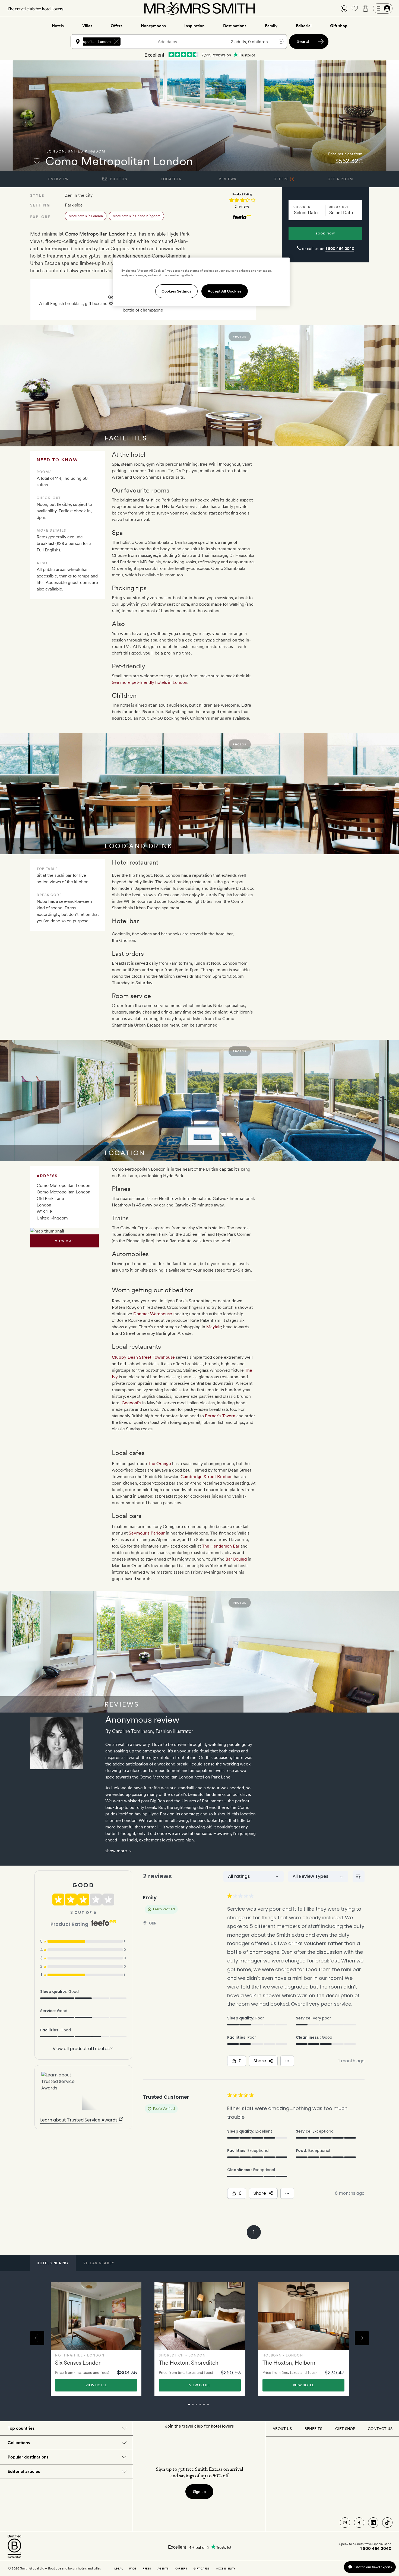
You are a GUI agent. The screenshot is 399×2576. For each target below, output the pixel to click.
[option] (96, 2339)
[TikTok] (387, 2523)
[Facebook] (359, 2523)
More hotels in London (86, 216)
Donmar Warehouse (153, 1314)
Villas (87, 26)
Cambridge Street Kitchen (207, 1477)
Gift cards (202, 2568)
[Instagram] (345, 2523)
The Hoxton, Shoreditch (189, 2363)
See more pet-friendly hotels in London (150, 682)
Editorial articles (24, 2471)
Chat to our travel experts (373, 2567)
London (56, 151)
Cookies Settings (176, 291)
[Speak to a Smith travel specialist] (344, 8)
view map (64, 1241)
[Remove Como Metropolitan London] (116, 42)
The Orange (159, 1464)
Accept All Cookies (225, 291)
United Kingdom (87, 151)
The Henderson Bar (221, 1546)
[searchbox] (139, 42)
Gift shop (339, 26)
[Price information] (361, 161)
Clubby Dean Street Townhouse (143, 1357)
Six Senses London (78, 2363)
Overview (58, 179)
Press (147, 2568)
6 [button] (214, 2407)
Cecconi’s (131, 1403)
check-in (302, 207)
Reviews (228, 179)
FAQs (133, 2568)
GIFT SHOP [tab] (345, 2429)
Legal (118, 2568)
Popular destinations (28, 2457)
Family (271, 26)
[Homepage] (199, 8)
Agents (163, 2568)
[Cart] (366, 8)
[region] (201, 282)
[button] (344, 9)
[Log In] (383, 8)
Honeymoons (153, 26)
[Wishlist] (355, 8)
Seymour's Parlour (147, 1533)
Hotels (58, 26)
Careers (181, 2568)
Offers (117, 26)
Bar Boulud (236, 1559)
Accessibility (226, 2568)
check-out (339, 207)
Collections (19, 2443)
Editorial (304, 26)
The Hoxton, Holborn (289, 2363)
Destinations (235, 26)
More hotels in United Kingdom (136, 216)
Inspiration (194, 26)
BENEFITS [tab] (313, 2429)
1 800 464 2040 (340, 249)
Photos (118, 179)
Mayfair (214, 1327)
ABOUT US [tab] (282, 2429)
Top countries (21, 2428)
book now (326, 233)
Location (171, 179)
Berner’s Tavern (220, 1416)
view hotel (96, 2385)
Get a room (341, 179)
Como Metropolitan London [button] (87, 42)
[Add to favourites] (37, 161)
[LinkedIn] (373, 2523)
